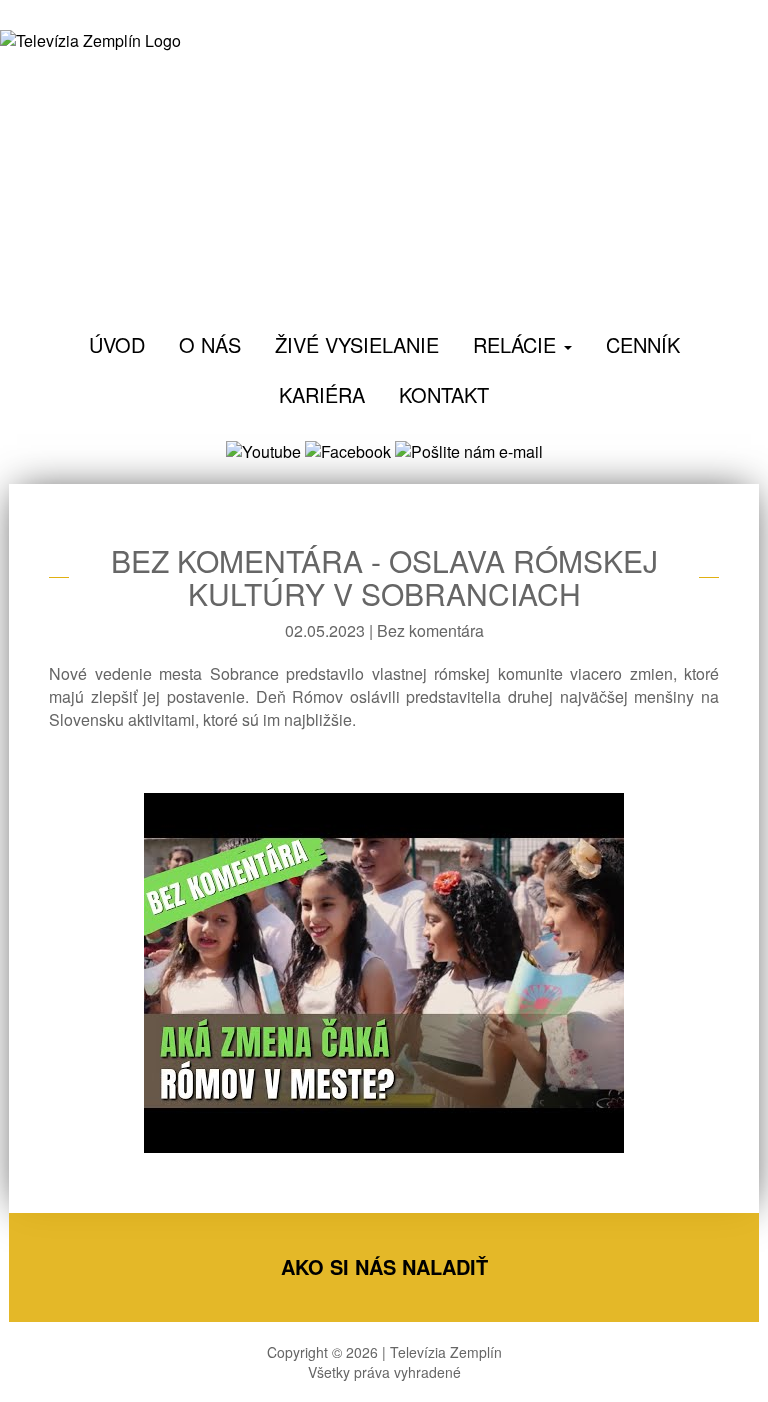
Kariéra (322, 394)
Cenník (643, 344)
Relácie (517, 344)
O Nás (210, 344)
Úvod (117, 344)
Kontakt (444, 394)
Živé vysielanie (357, 344)
